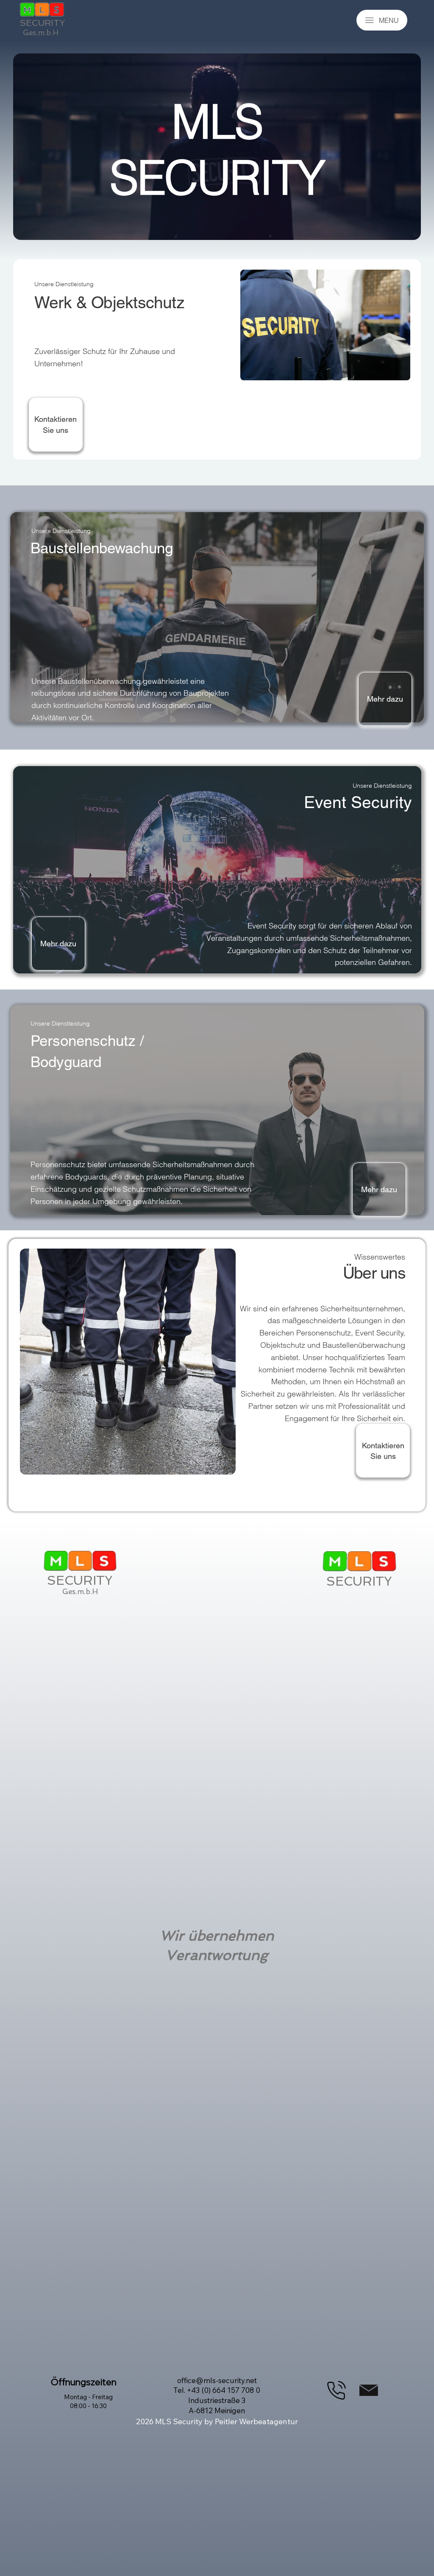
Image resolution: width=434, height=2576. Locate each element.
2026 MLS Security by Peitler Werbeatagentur (217, 2421)
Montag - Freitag (88, 2397)
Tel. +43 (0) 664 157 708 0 (217, 2390)
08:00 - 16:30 (88, 2406)
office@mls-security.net (217, 2380)
